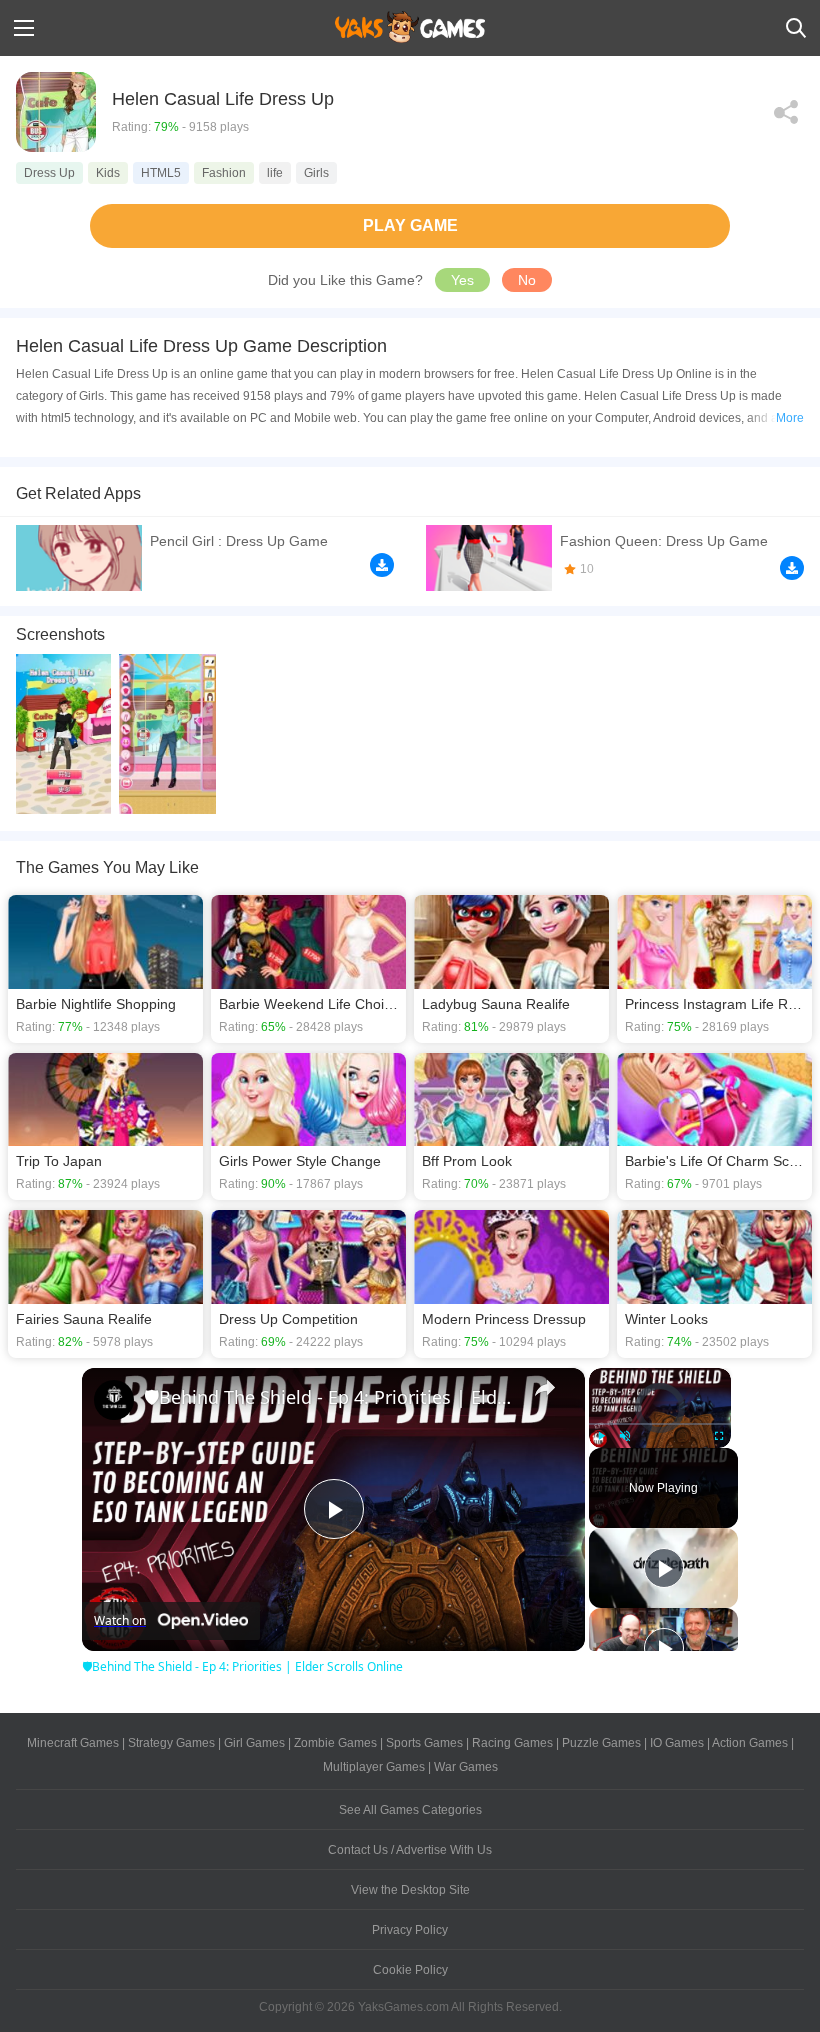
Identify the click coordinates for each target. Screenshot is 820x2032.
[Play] (601, 1436)
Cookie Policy (410, 1970)
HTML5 (161, 173)
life (275, 173)
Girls (316, 173)
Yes (462, 280)
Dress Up (49, 173)
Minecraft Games (73, 1743)
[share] (545, 1388)
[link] (114, 1400)
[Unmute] (625, 1436)
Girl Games (254, 1743)
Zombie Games (335, 1743)
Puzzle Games (601, 1743)
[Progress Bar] (660, 1424)
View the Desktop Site (410, 1890)
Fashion (224, 173)
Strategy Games (171, 1743)
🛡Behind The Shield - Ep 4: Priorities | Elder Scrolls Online (330, 1397)
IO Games (677, 1743)
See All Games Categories (410, 1810)
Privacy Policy (410, 1930)
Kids (108, 173)
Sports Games (424, 1743)
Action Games (750, 1743)
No (527, 280)
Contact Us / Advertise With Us (410, 1850)
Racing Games (512, 1743)
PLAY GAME (410, 225)
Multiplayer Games (374, 1767)
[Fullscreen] (719, 1436)
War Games (466, 1767)
